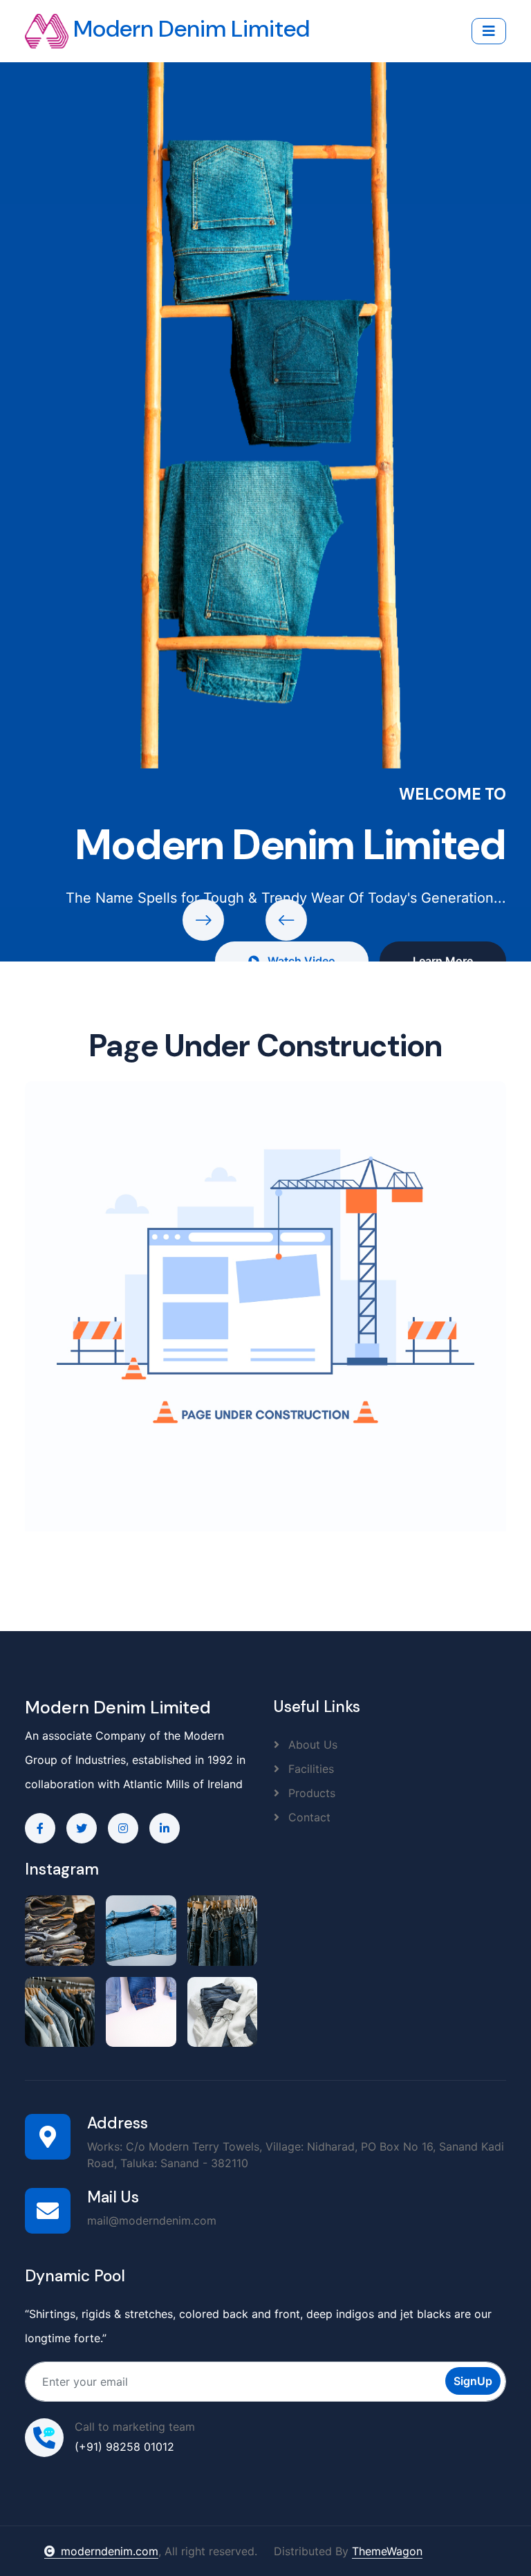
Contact (308, 1817)
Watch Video (300, 961)
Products (310, 1793)
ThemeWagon (387, 2551)
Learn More (443, 961)
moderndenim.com (110, 2551)
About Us (311, 1745)
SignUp (473, 2381)
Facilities (309, 1769)
